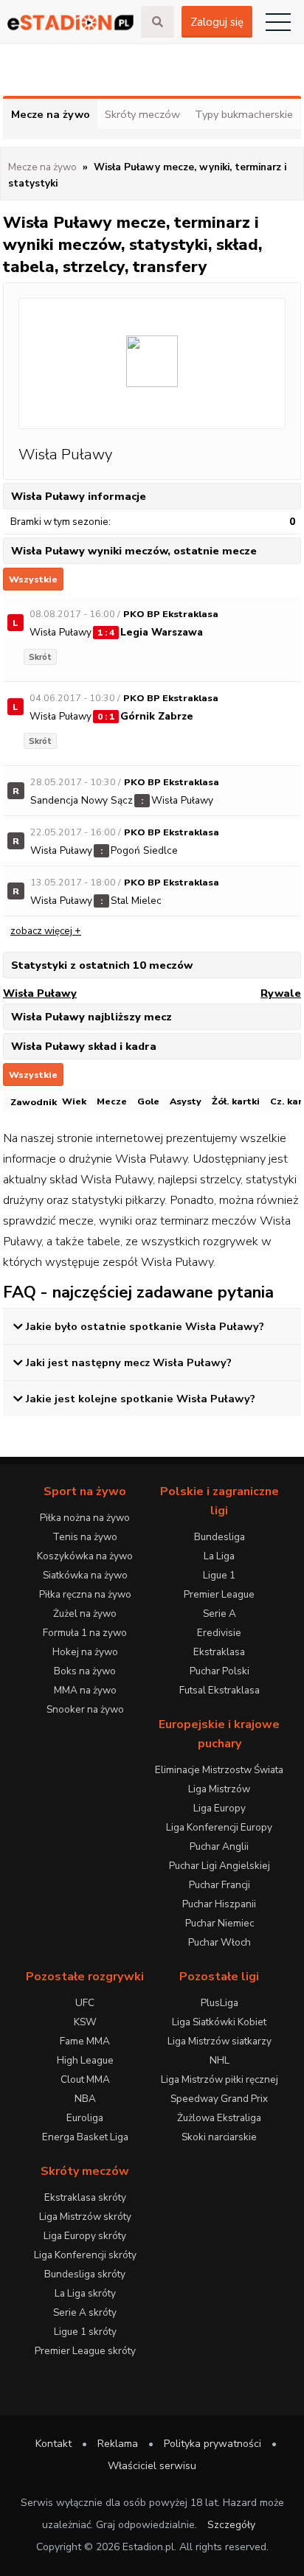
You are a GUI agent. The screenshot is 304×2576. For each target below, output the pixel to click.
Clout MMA (85, 2079)
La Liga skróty (85, 2293)
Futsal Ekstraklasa (220, 1690)
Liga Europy (220, 1808)
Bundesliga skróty (85, 2274)
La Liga (219, 1556)
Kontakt (53, 2444)
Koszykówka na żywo (85, 1556)
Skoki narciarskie (219, 2137)
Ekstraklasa (219, 1652)
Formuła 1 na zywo (85, 1633)
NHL (220, 2060)
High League (85, 2060)
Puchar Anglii (219, 1846)
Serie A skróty (85, 2312)
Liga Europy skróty (85, 2236)
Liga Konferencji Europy (219, 1827)
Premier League (219, 1594)
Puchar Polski (220, 1671)
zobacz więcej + (46, 931)
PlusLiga (220, 2003)
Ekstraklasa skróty (85, 2197)
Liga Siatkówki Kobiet (219, 2022)
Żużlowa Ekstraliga (219, 2118)
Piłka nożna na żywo (85, 1518)
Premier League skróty (85, 2351)
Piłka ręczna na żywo (85, 1594)
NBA (85, 2099)
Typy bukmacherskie (244, 114)
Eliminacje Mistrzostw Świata (219, 1770)
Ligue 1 (219, 1575)
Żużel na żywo (85, 1614)
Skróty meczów (142, 114)
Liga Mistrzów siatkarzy (220, 2041)
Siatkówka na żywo (85, 1575)
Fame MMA (85, 2041)
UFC (85, 2003)
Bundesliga (220, 1537)
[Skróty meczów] (70, 22)
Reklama (118, 2444)
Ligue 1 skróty (85, 2332)
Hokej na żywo (85, 1652)
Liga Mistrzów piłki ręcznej (220, 2079)
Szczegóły (231, 2525)
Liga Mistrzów (219, 1789)
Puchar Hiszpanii (219, 1904)
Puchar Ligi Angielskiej (220, 1866)
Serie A (220, 1614)
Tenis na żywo (85, 1537)
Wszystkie (33, 579)
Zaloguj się (217, 22)
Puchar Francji (220, 1885)
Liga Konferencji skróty (85, 2255)
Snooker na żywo (85, 1709)
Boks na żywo (85, 1671)
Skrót (40, 657)
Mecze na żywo (51, 114)
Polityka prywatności (213, 2444)
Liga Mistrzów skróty (85, 2217)
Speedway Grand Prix (219, 2099)
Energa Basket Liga (85, 2137)
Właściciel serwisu (152, 2466)
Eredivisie (219, 1633)
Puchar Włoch (220, 1942)
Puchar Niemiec (220, 1923)
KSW (85, 2022)
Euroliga (85, 2118)
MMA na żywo (85, 1690)
